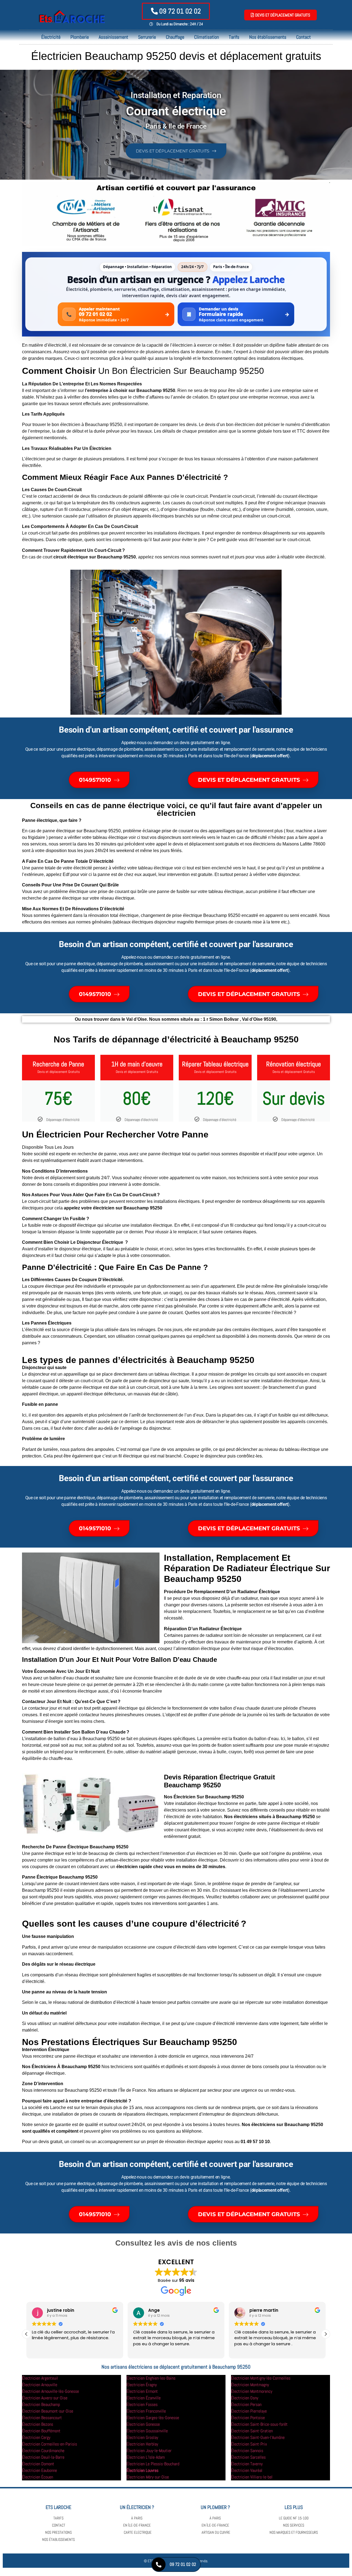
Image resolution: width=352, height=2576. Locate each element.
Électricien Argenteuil (40, 2378)
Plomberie (80, 37)
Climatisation (207, 37)
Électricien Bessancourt (42, 2418)
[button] (326, 2334)
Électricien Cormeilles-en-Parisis (50, 2444)
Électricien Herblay (142, 2444)
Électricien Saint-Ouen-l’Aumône (258, 2437)
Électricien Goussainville (147, 2431)
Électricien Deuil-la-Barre (43, 2457)
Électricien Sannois (247, 2451)
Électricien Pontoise (248, 2418)
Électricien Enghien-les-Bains (151, 2378)
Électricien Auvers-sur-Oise (45, 2398)
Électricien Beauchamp (41, 2404)
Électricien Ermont (142, 2391)
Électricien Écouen (38, 2477)
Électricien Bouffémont (41, 2431)
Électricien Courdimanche (43, 2451)
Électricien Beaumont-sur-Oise (48, 2411)
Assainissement (113, 37)
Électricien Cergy (36, 2437)
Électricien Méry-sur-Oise (148, 2477)
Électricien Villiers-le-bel (252, 2477)
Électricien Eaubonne (39, 2470)
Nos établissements (268, 37)
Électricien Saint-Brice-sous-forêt (259, 2424)
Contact (303, 37)
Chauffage (175, 37)
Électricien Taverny (247, 2464)
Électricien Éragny (142, 2385)
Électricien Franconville (146, 2411)
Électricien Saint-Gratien (252, 2431)
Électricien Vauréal (247, 2470)
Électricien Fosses (142, 2404)
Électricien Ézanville (144, 2398)
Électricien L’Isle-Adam (146, 2457)
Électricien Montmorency (252, 2391)
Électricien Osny (245, 2398)
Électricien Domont (38, 2464)
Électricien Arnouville (40, 2385)
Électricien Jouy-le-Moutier (149, 2451)
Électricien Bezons (38, 2424)
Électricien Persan (246, 2404)
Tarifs (234, 37)
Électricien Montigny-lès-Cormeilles (261, 2378)
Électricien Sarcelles (248, 2457)
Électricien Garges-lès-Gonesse (153, 2418)
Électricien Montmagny (250, 2385)
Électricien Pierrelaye (249, 2411)
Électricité (51, 37)
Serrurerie (147, 37)
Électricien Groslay (142, 2437)
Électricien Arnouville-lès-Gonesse (50, 2391)
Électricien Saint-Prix (249, 2444)
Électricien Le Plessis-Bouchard (153, 2464)
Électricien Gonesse (143, 2424)
